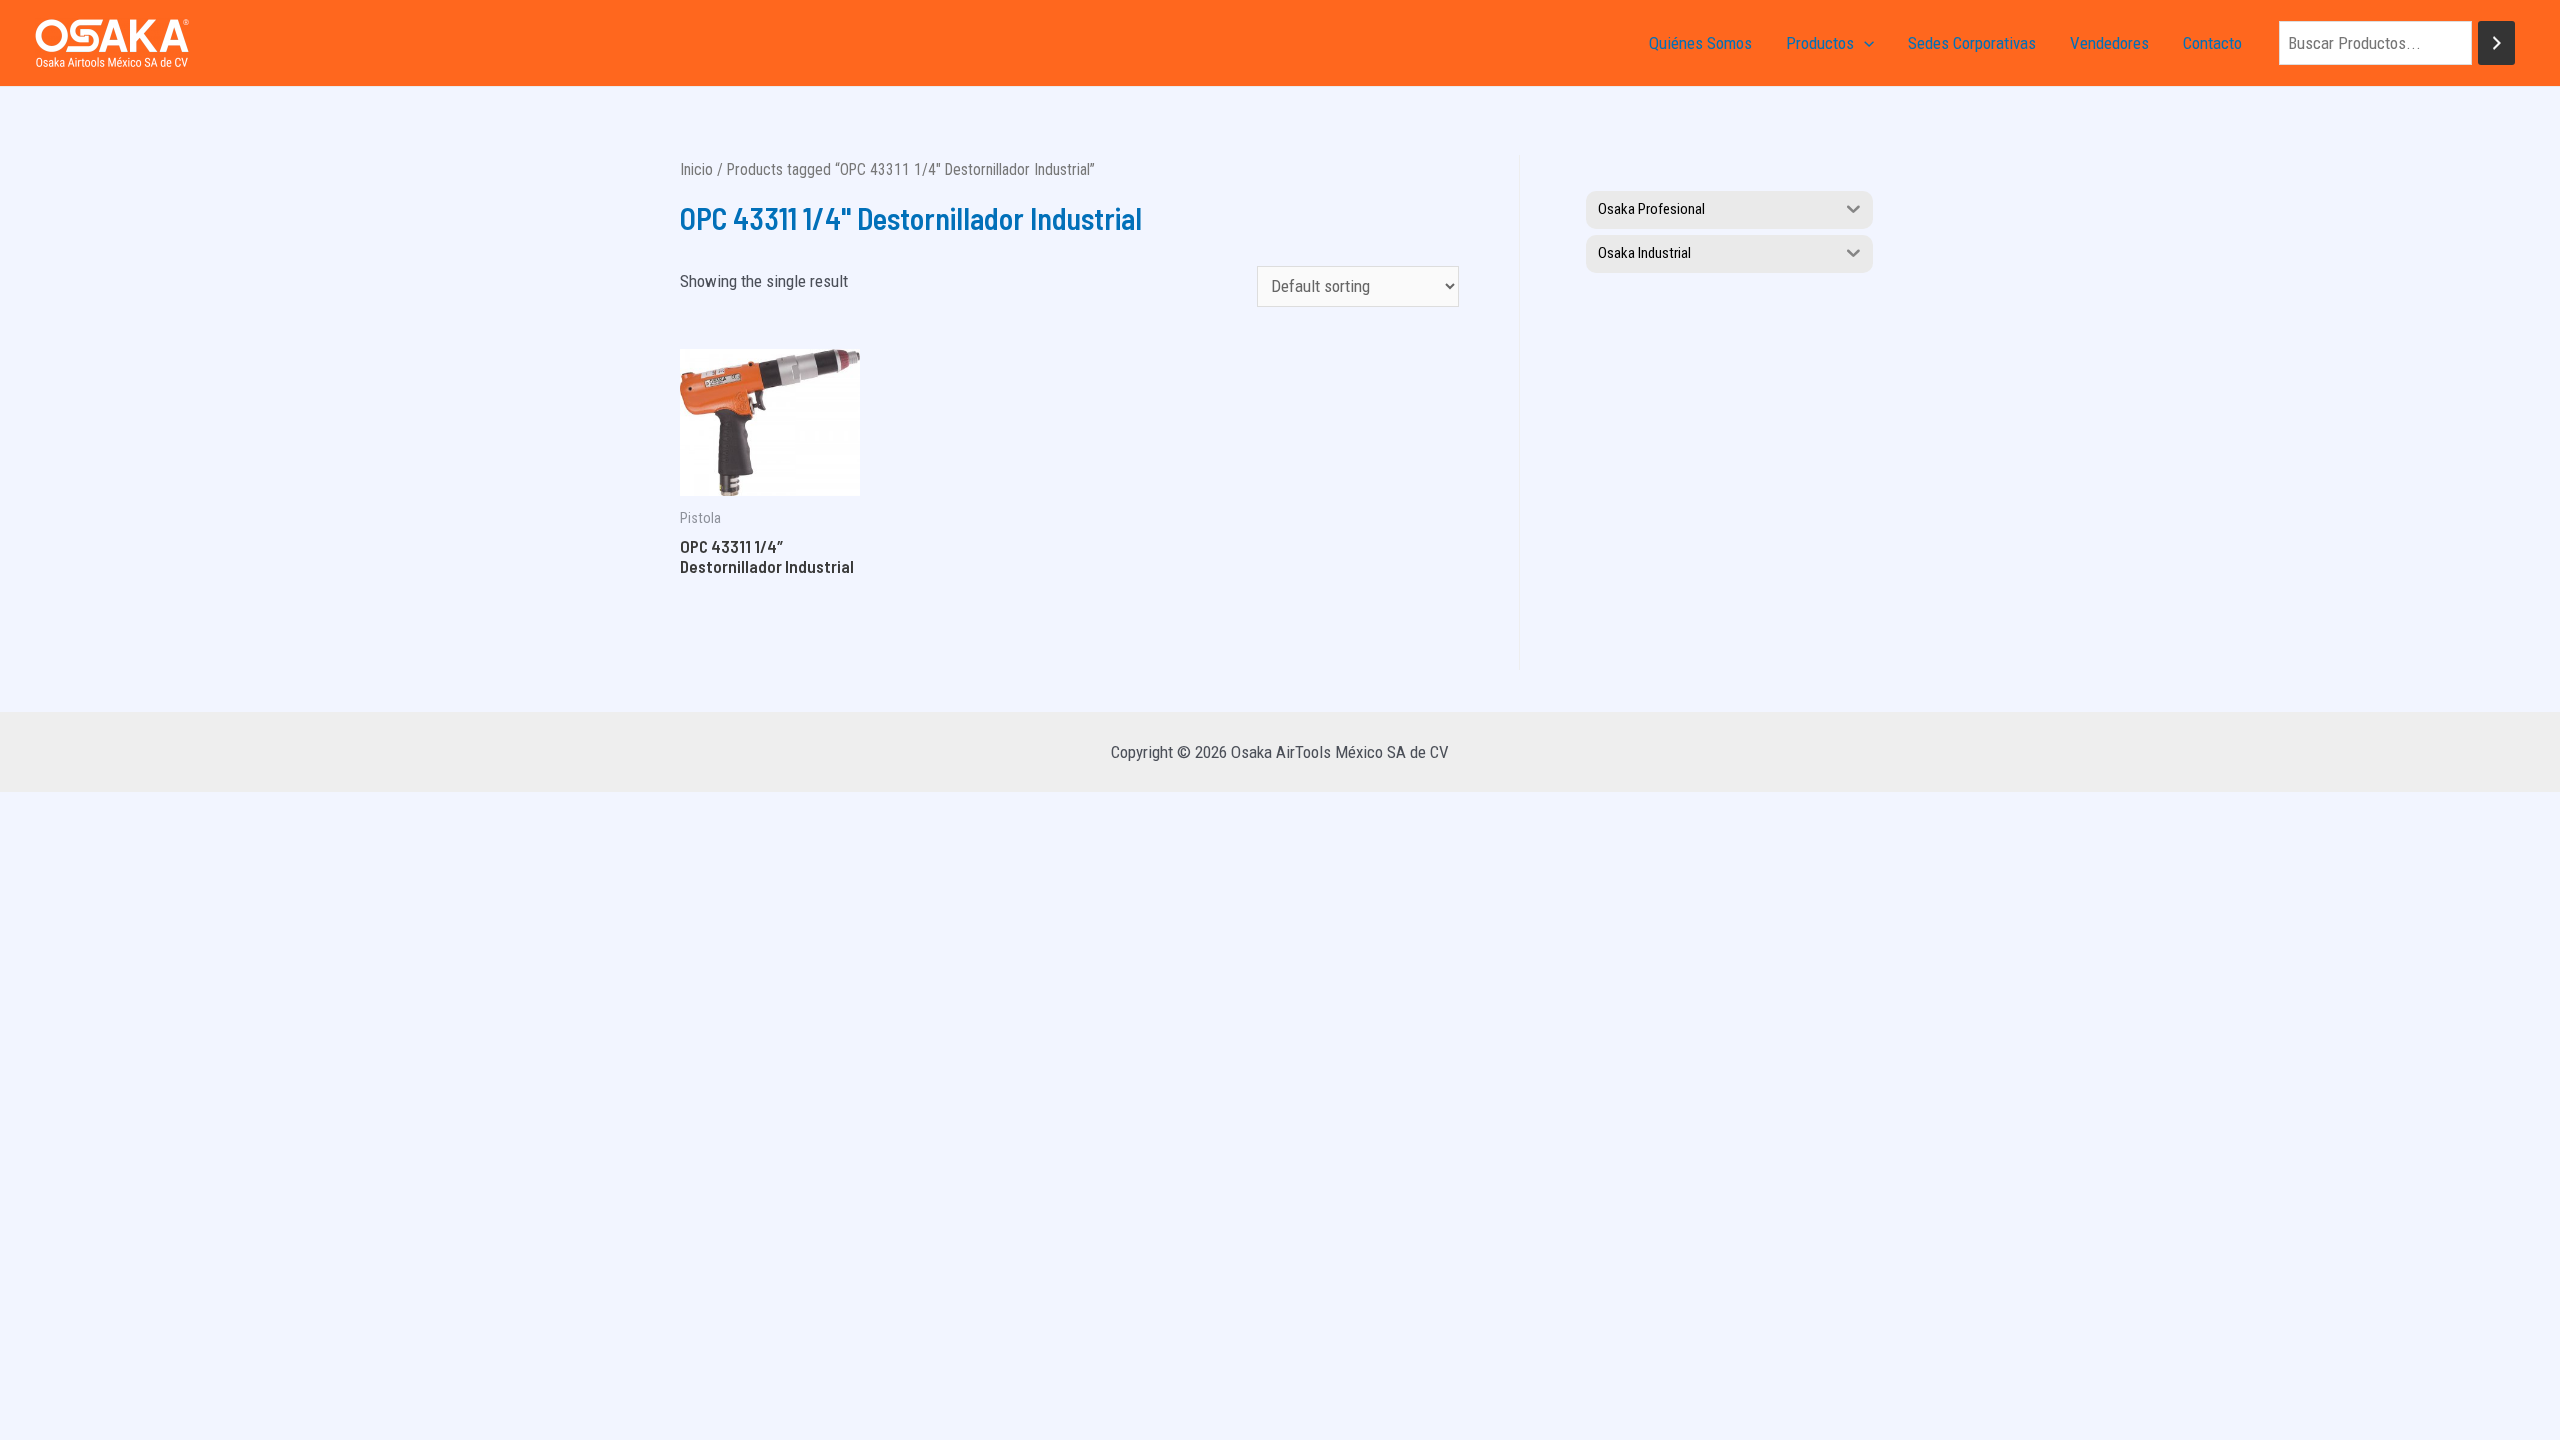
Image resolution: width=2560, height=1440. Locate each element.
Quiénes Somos (1700, 43)
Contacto (2212, 43)
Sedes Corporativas (1972, 43)
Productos (1820, 43)
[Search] (2496, 43)
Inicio (696, 169)
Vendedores (2109, 43)
